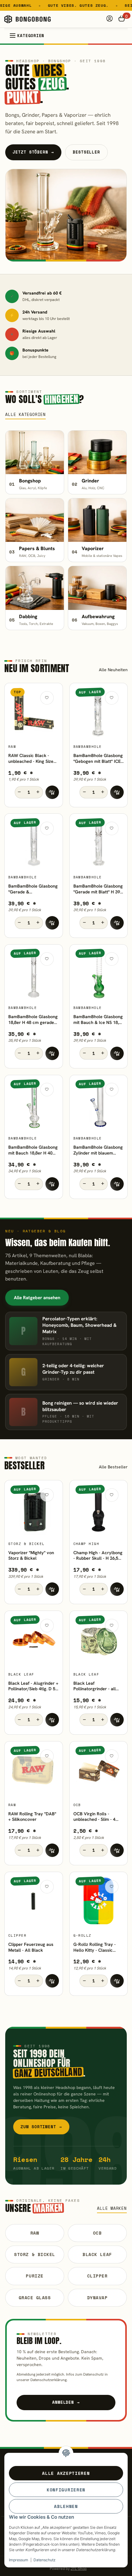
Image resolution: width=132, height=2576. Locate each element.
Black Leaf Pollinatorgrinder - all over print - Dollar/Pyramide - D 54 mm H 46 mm (96, 1686)
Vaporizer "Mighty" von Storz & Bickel (31, 1556)
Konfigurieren (66, 2490)
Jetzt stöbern (33, 152)
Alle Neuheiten (113, 670)
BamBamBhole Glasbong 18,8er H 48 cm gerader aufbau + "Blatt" (33, 1020)
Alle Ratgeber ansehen (37, 1298)
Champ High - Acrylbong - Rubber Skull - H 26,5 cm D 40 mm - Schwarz (98, 1556)
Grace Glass (35, 2298)
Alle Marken (112, 2208)
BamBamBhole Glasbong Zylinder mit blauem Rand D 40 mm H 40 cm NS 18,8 (98, 1150)
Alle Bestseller (113, 1467)
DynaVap (97, 2298)
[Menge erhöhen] (38, 792)
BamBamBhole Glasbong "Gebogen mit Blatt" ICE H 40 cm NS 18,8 (98, 759)
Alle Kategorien (25, 415)
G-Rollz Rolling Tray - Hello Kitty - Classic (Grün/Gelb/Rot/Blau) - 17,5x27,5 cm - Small (96, 1947)
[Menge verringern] (20, 792)
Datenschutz (45, 2560)
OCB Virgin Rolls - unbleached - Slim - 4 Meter (94, 1817)
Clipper (97, 2276)
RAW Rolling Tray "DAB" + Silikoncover (32, 1817)
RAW (35, 2233)
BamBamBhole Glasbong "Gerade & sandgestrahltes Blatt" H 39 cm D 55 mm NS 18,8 (33, 889)
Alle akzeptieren (66, 2473)
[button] (110, 19)
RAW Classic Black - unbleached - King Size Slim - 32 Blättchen (31, 759)
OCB (97, 2233)
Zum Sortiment (41, 2127)
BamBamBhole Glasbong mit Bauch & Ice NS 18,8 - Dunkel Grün (98, 1020)
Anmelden (66, 2402)
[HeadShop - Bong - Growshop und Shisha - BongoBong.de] (27, 19)
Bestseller (86, 152)
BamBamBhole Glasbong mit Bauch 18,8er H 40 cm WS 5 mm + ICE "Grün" (33, 1150)
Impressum (19, 2560)
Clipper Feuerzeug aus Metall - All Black (31, 1947)
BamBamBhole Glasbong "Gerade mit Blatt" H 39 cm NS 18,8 (98, 889)
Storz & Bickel (35, 2254)
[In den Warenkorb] (52, 792)
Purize (35, 2276)
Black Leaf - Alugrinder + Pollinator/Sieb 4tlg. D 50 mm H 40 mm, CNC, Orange (33, 1686)
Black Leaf (97, 2254)
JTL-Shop (79, 2569)
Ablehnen (66, 2506)
